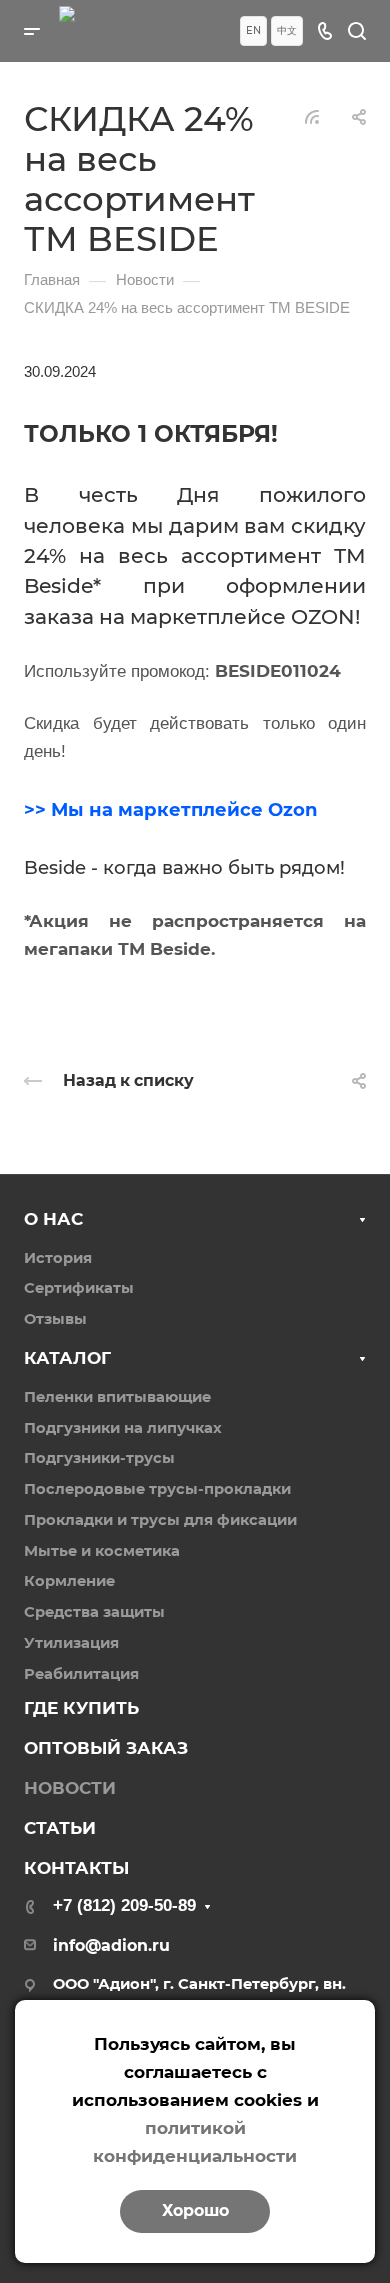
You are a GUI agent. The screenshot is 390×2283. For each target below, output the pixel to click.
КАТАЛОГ (67, 1358)
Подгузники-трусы (99, 1458)
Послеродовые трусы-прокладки (157, 1489)
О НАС (53, 1219)
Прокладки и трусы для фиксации (160, 1520)
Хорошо (195, 2210)
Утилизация (71, 1643)
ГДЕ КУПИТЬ (81, 1708)
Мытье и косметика (102, 1551)
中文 (287, 30)
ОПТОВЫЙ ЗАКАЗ (106, 1748)
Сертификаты (79, 1288)
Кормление (69, 1581)
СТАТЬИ (60, 1828)
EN (253, 30)
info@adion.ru (111, 1945)
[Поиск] (356, 31)
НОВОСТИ (70, 1788)
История (58, 1258)
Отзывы (55, 1319)
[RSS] (312, 115)
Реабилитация (81, 1674)
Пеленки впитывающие (117, 1397)
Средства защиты (94, 1612)
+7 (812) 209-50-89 (124, 1905)
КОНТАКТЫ (76, 1868)
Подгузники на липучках (123, 1428)
